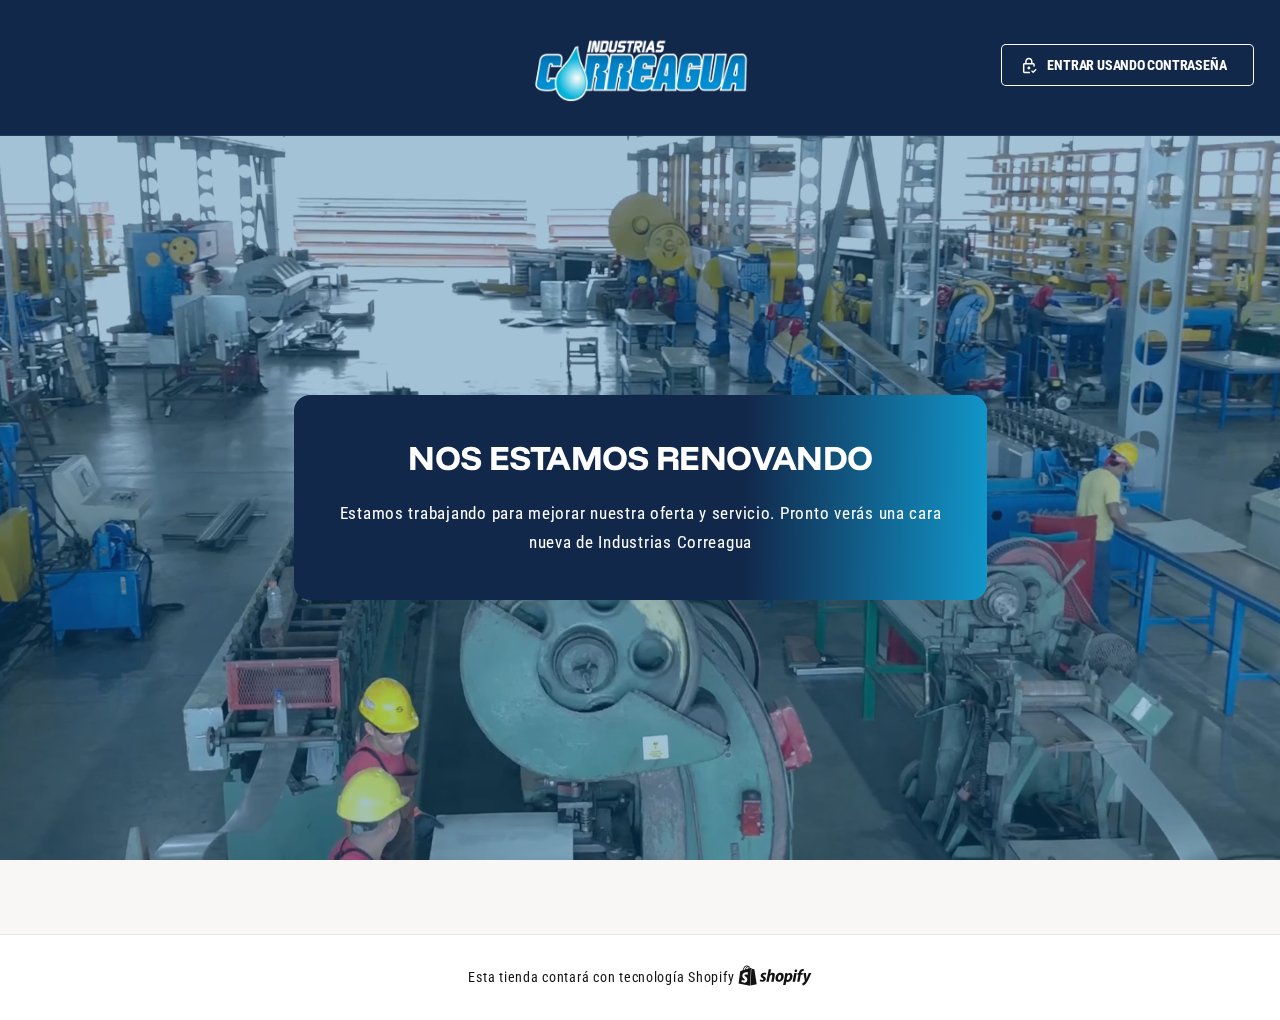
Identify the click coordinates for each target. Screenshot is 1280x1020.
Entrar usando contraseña (1136, 65)
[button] (1127, 65)
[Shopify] (775, 977)
